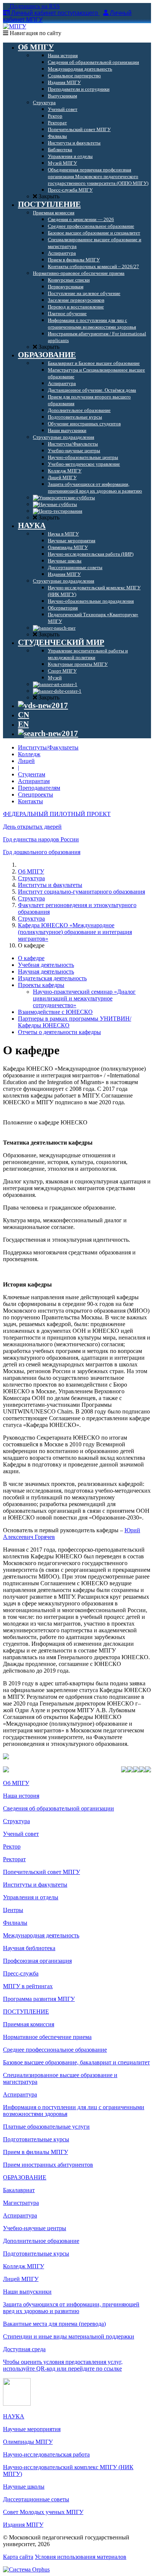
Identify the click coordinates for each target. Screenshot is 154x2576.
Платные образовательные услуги (46, 2127)
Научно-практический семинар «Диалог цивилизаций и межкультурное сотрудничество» (84, 998)
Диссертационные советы (36, 2499)
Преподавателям (39, 788)
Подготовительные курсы (36, 2139)
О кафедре (31, 958)
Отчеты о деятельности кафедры (59, 1032)
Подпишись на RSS (34, 6)
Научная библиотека (29, 1948)
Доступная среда (24, 2349)
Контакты (30, 801)
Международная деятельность (41, 1935)
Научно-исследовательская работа (46, 2454)
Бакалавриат (19, 2190)
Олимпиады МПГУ (28, 2442)
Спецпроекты (36, 794)
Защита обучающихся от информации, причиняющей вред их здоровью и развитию (71, 2308)
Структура (31, 878)
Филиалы (15, 1923)
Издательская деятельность (52, 978)
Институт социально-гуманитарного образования (81, 892)
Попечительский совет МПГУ (41, 1872)
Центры (13, 1910)
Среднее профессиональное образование (55, 2050)
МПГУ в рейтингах (28, 1986)
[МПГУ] (15, 26)
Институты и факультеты (50, 885)
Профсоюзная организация (37, 1961)
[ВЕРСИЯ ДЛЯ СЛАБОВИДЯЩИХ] (43, 705)
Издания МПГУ (23, 2525)
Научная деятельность (46, 972)
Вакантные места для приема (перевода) (54, 2324)
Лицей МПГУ (21, 2279)
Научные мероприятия (32, 2429)
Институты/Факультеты (48, 747)
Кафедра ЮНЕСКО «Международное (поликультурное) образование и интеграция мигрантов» (75, 932)
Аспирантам (34, 781)
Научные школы (24, 2487)
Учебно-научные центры (35, 2228)
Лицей (26, 761)
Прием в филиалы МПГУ (36, 2152)
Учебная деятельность (46, 965)
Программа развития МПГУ (39, 1999)
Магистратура (21, 2203)
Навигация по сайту (35, 33)
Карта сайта (18, 2557)
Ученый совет (21, 1834)
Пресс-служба (21, 1973)
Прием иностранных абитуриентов (48, 2165)
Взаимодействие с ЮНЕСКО (55, 1012)
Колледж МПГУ (24, 2266)
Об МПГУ (31, 871)
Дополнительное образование (41, 2241)
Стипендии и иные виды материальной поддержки (69, 2336)
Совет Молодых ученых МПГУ (43, 2512)
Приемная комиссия (29, 2024)
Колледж (29, 754)
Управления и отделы (31, 1897)
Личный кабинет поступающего (55, 13)
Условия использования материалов (81, 2557)
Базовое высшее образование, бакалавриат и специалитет (76, 2062)
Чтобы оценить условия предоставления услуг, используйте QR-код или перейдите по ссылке (63, 2365)
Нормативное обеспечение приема (47, 2037)
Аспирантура (20, 2094)
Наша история (21, 1796)
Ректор (12, 1846)
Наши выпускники (27, 2292)
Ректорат (14, 1859)
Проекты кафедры (41, 985)
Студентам (32, 774)
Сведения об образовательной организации (58, 1808)
